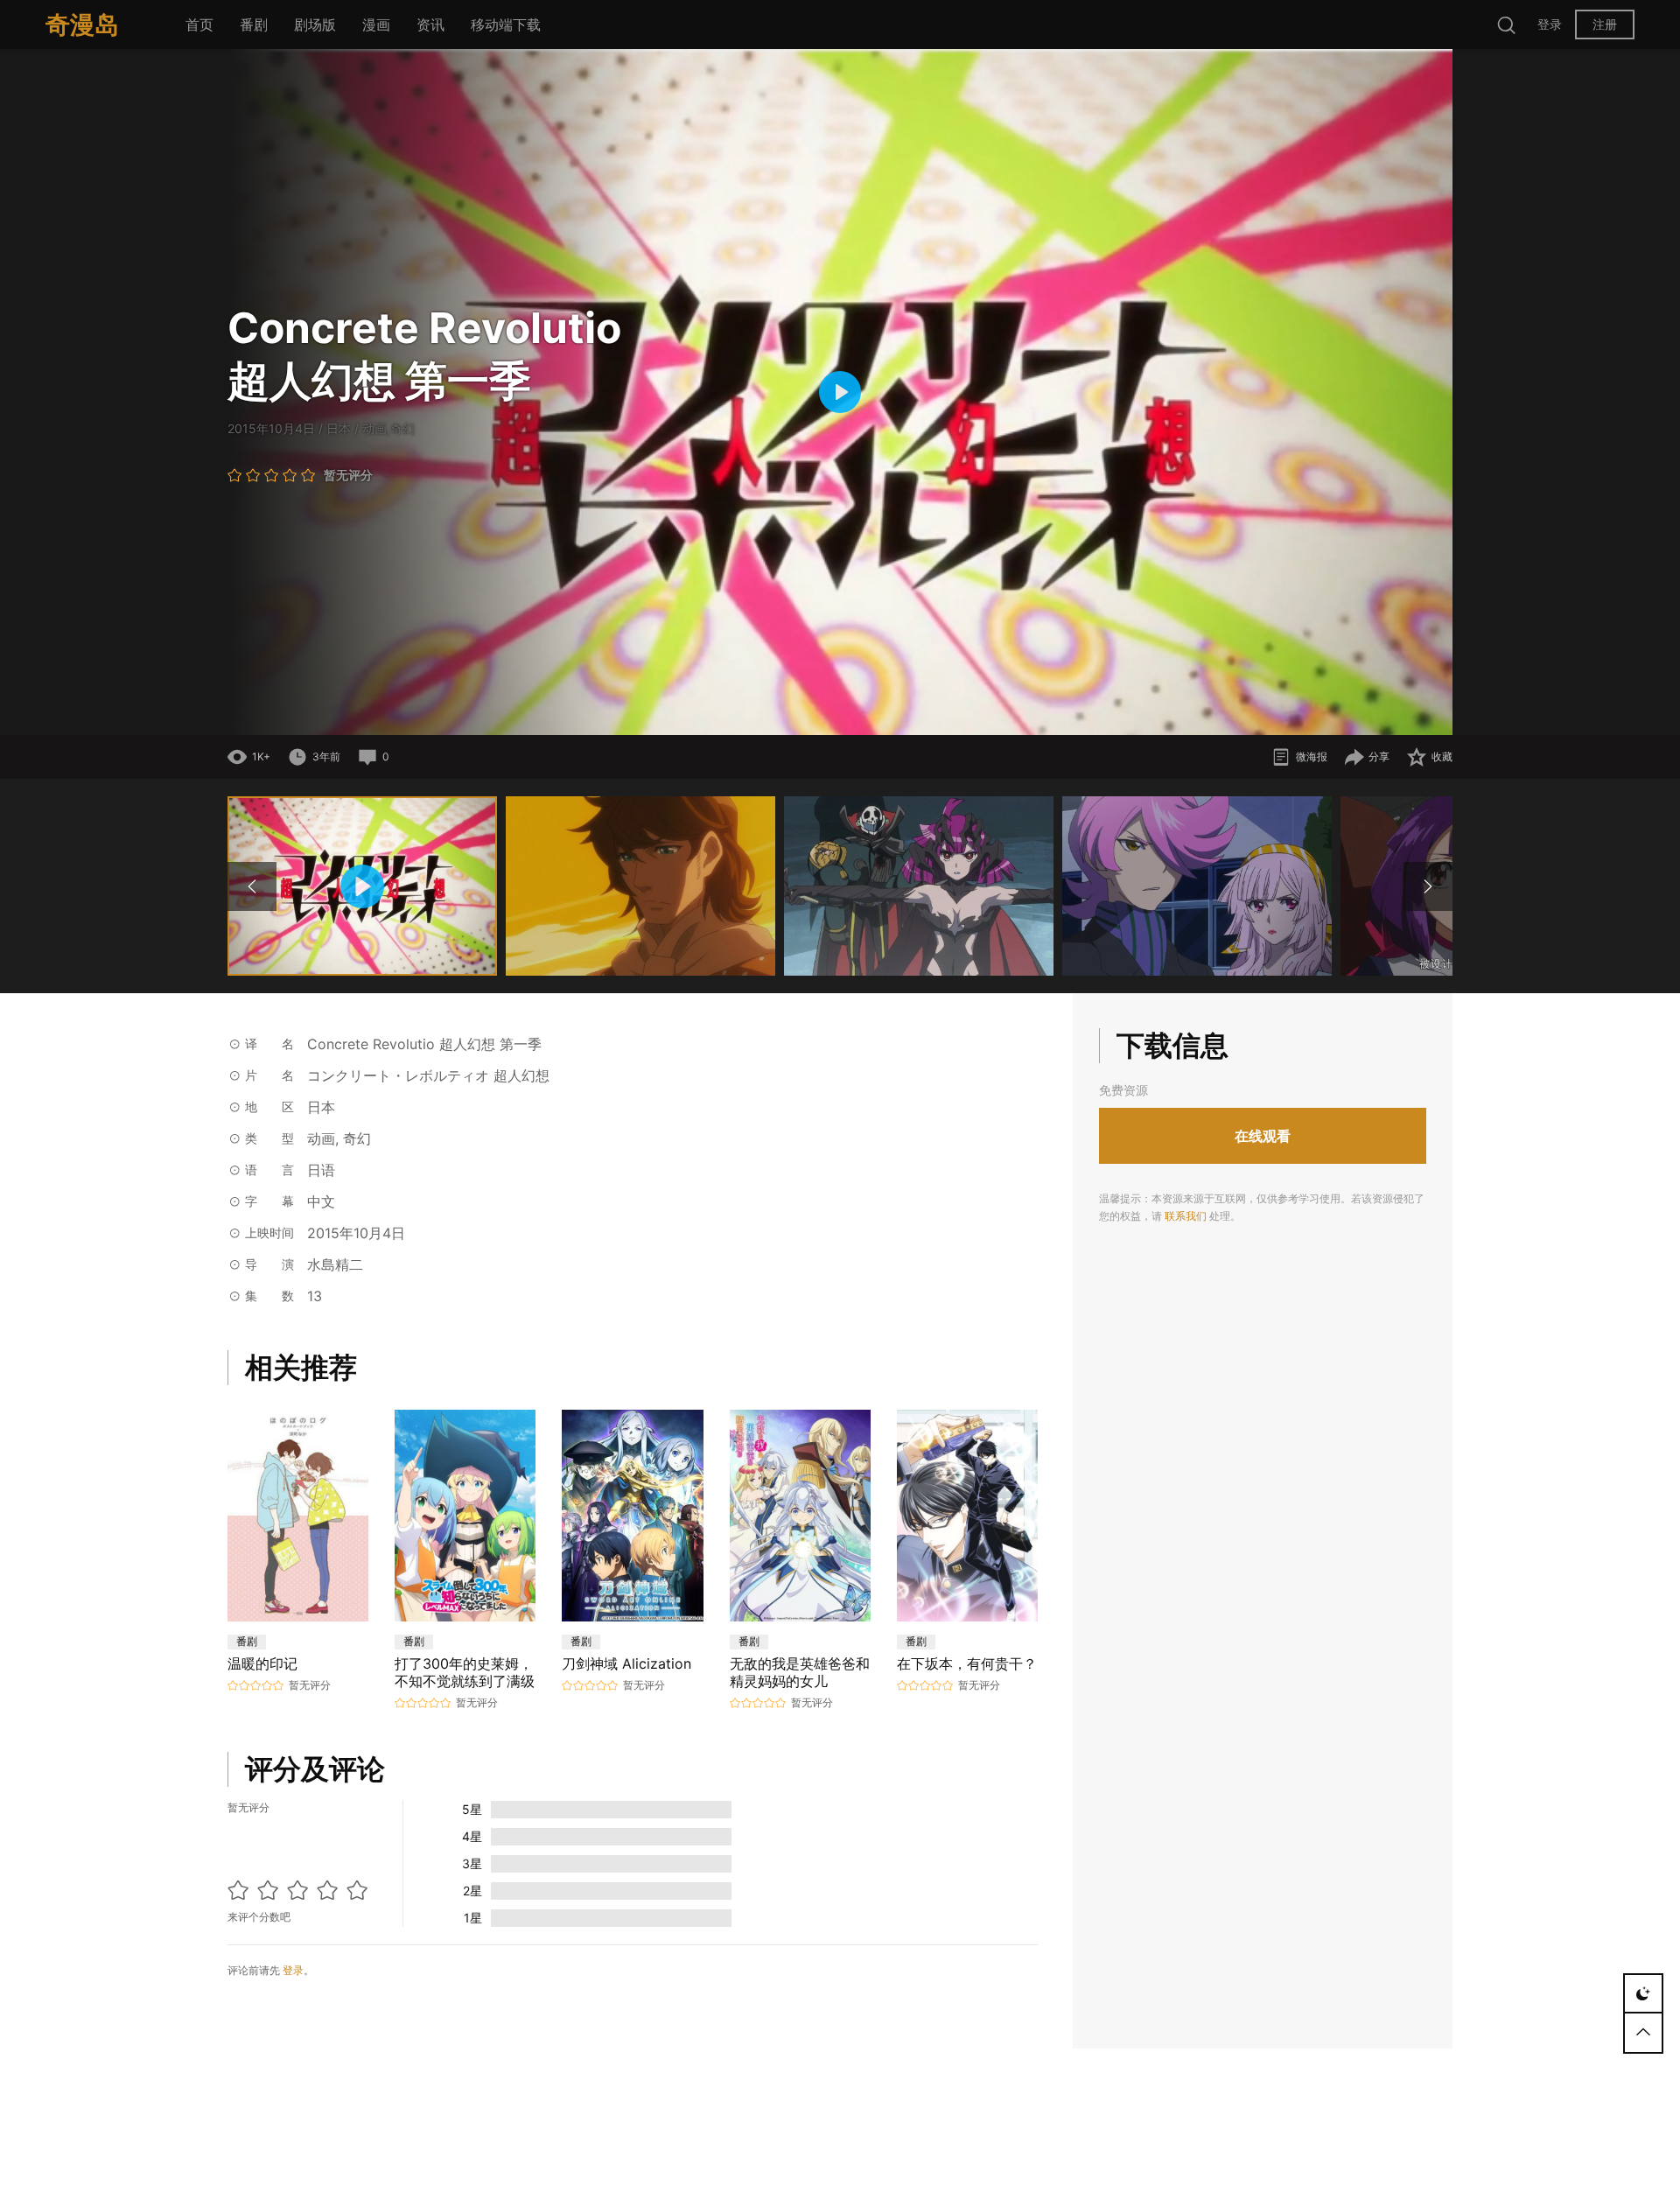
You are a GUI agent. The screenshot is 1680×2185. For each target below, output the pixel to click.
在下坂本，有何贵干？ (967, 1663)
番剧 (254, 25)
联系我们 (1186, 1217)
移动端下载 (506, 25)
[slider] (731, 713)
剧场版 (315, 25)
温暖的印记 (262, 1663)
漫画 (376, 25)
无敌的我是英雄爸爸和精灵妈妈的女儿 (800, 1672)
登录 (1550, 24)
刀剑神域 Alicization (626, 1663)
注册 (1605, 24)
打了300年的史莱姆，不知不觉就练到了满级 (465, 1672)
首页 (199, 25)
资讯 (430, 25)
